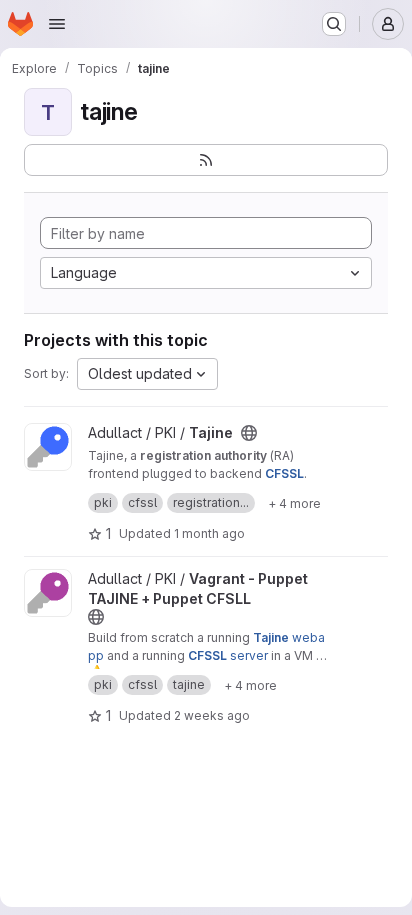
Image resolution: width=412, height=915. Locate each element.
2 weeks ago (212, 715)
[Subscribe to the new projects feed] (206, 160)
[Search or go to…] (334, 24)
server (228, 655)
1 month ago (209, 533)
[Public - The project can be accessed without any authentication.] (249, 433)
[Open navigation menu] (57, 24)
